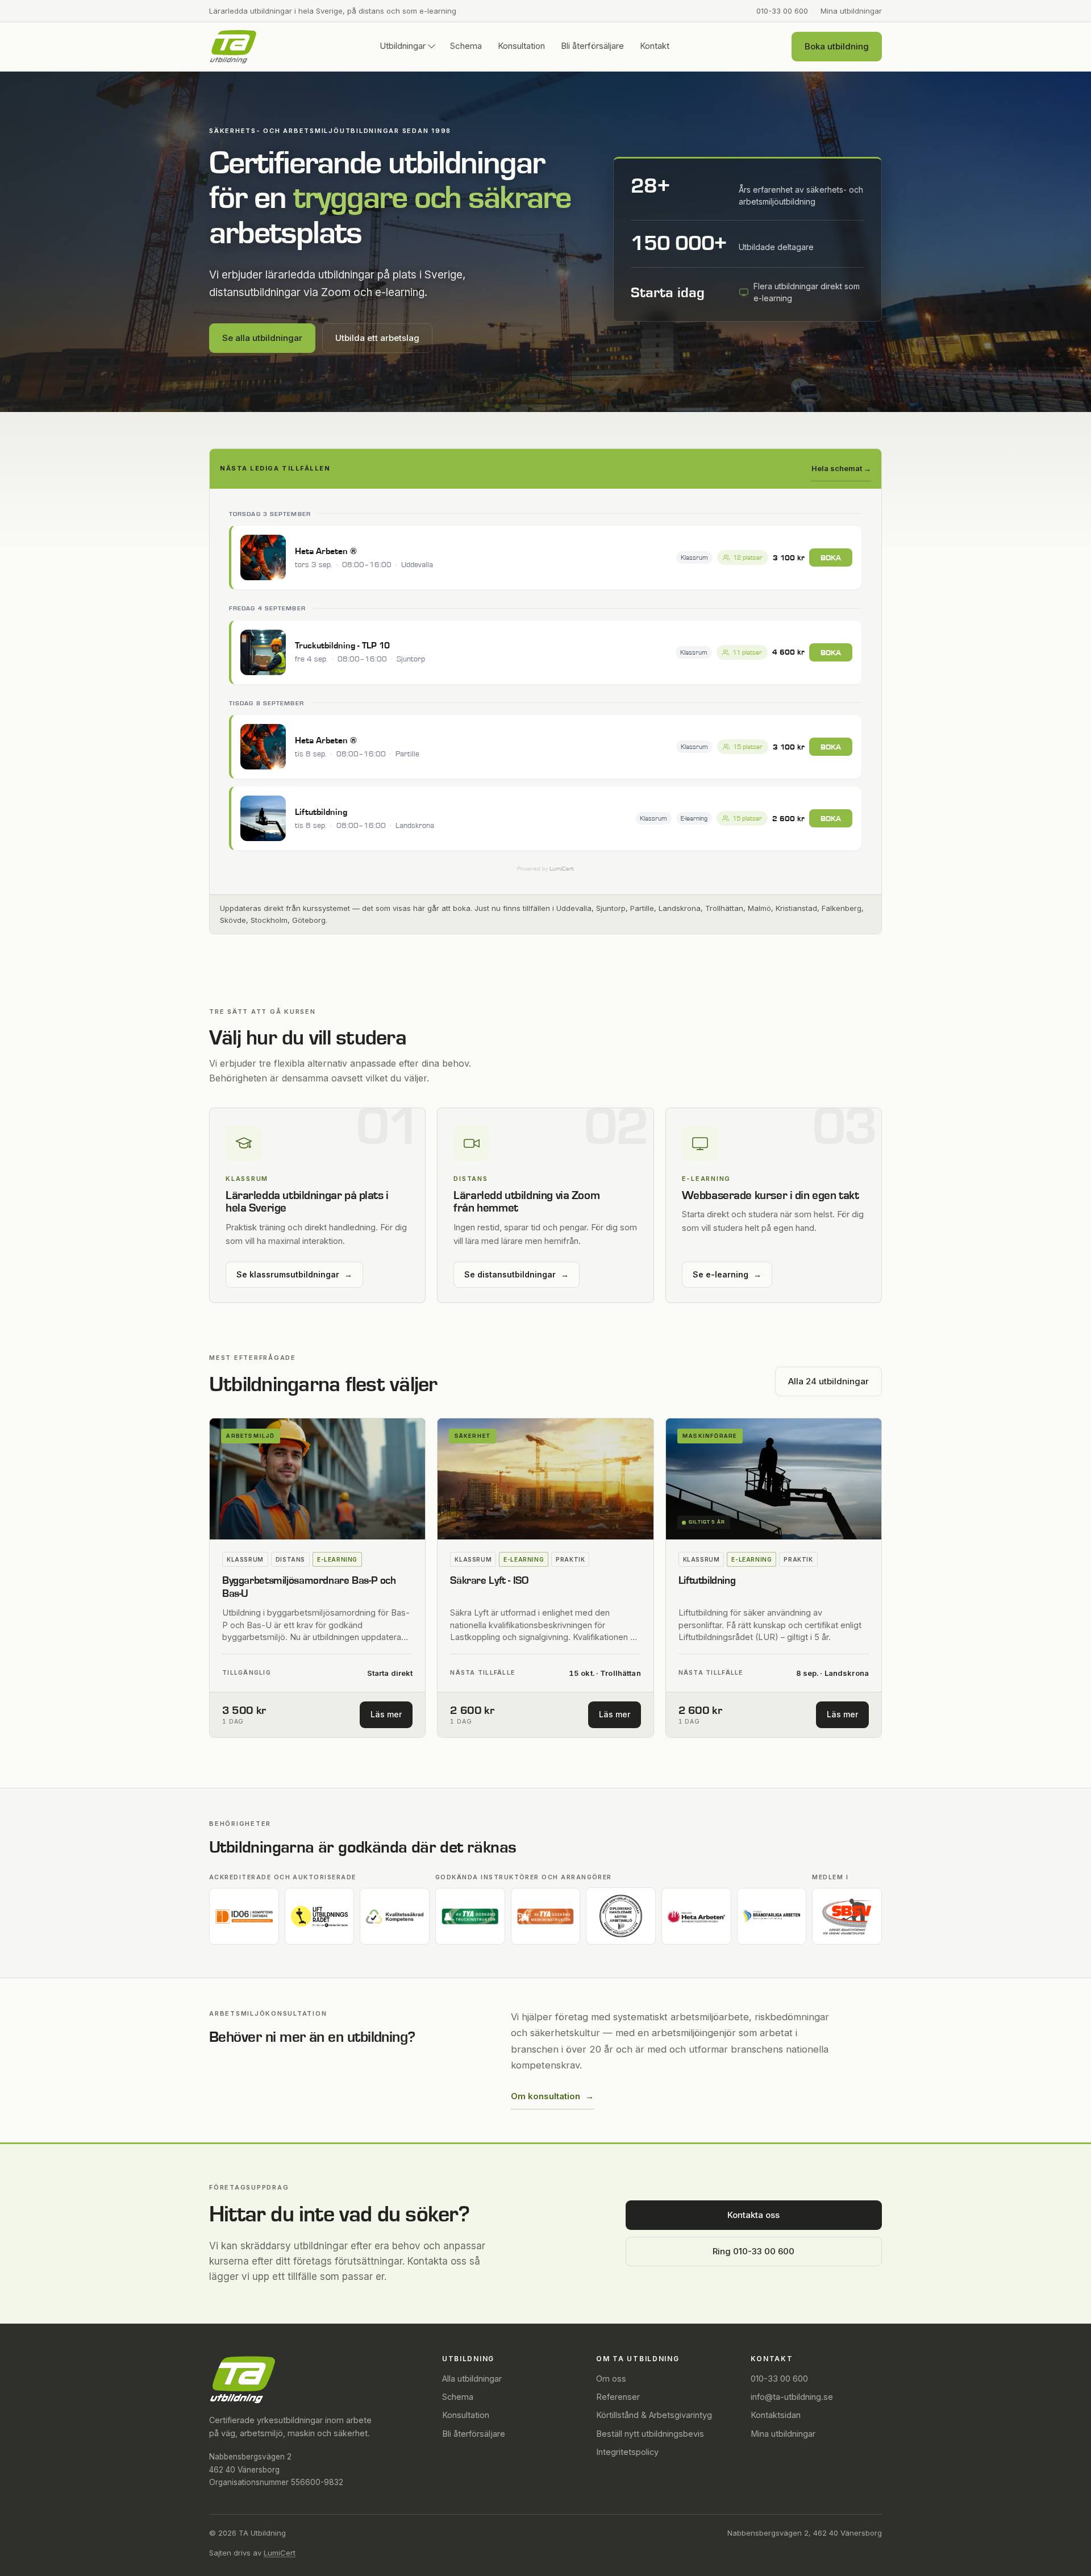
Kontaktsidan (776, 2415)
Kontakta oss (753, 2215)
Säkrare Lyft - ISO (489, 1581)
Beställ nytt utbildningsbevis (650, 2434)
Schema (466, 46)
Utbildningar (403, 46)
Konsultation (521, 46)
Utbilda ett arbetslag (377, 338)
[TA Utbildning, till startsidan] (233, 47)
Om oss (611, 2379)
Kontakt (655, 46)
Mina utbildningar (851, 11)
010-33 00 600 (782, 11)
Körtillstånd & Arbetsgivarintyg (654, 2415)
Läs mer (392, 1717)
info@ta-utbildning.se (792, 2397)
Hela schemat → (841, 468)
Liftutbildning (707, 1581)
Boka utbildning (837, 46)
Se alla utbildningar (262, 338)
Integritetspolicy (627, 2452)
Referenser (618, 2397)
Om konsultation (552, 2096)
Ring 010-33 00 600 (753, 2251)
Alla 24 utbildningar (828, 1381)
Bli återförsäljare (592, 46)
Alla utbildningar (472, 2379)
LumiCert (280, 2553)
